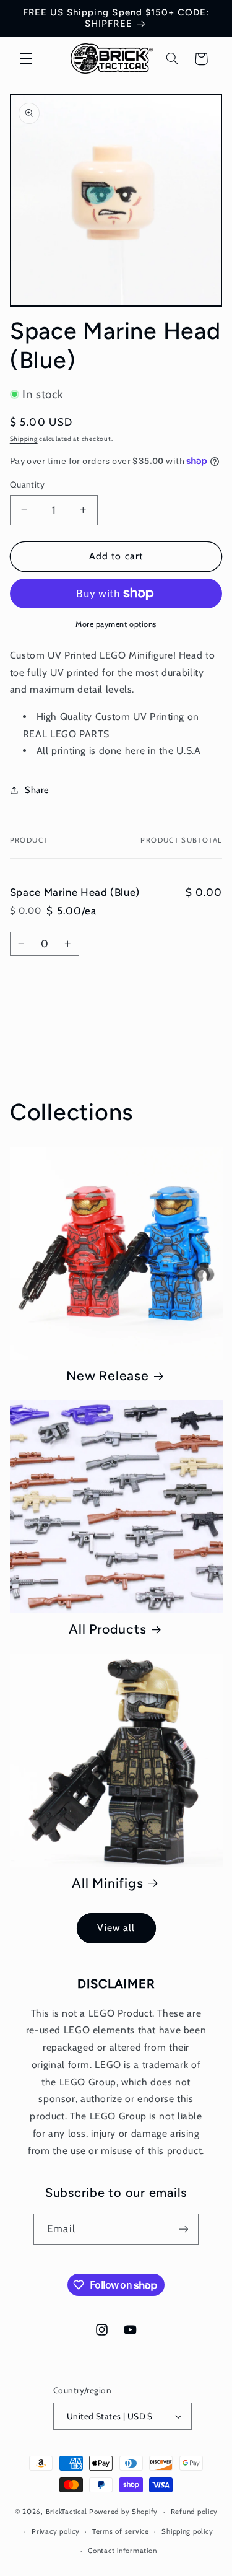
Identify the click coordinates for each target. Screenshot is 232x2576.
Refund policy (194, 2512)
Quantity (27, 484)
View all (116, 1928)
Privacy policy (55, 2531)
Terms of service (121, 2531)
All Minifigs (107, 1883)
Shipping (24, 439)
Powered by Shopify (123, 2512)
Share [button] (37, 790)
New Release (107, 1376)
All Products (107, 1629)
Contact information (122, 2551)
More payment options (116, 624)
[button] (26, 59)
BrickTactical (67, 2512)
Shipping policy (187, 2531)
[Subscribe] (183, 2229)
